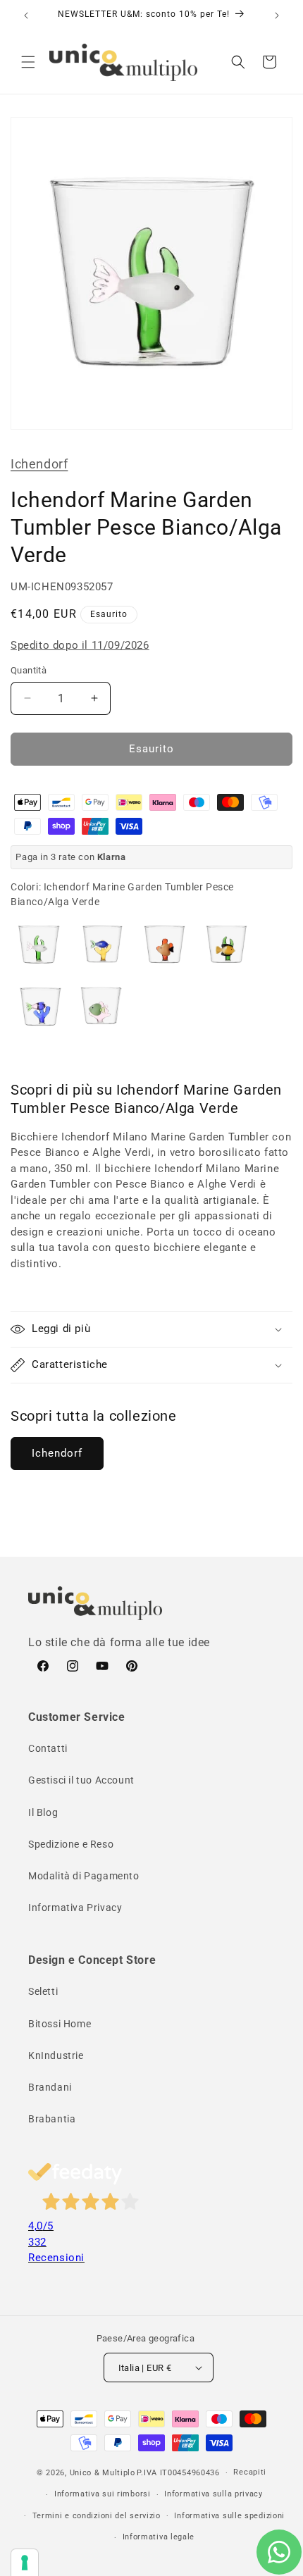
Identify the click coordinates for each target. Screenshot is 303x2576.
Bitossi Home (60, 2024)
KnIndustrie (56, 2055)
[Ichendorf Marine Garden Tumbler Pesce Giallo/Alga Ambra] (163, 945)
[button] (28, 62)
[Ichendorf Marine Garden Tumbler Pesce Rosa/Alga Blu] (39, 1007)
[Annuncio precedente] (26, 15)
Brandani (50, 2087)
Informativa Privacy (75, 1908)
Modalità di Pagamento (84, 1876)
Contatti (48, 1748)
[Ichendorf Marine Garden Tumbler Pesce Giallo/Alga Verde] (225, 945)
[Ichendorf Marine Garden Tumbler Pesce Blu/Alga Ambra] (101, 945)
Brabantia (52, 2119)
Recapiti (250, 2472)
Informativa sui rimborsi (103, 2494)
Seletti (43, 1991)
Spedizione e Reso (71, 1844)
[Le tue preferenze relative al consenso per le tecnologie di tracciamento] (25, 2563)
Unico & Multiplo (103, 2473)
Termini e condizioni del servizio (97, 2516)
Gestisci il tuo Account (81, 1780)
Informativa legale (159, 2537)
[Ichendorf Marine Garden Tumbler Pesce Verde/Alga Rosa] (101, 1007)
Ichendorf (39, 464)
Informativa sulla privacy (214, 2494)
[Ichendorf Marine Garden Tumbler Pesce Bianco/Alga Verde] (39, 945)
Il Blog (43, 1812)
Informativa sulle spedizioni (229, 2516)
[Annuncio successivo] (277, 15)
